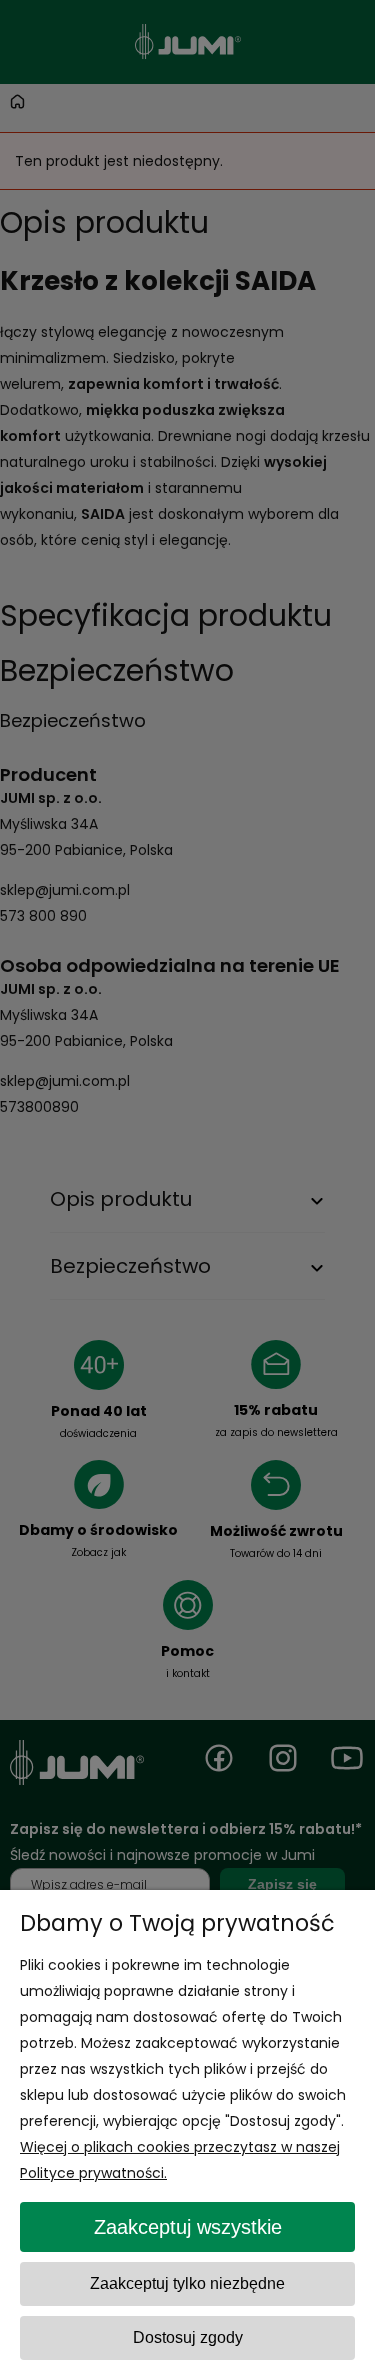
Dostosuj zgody (188, 2337)
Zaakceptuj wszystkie (188, 2227)
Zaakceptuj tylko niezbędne (187, 2283)
